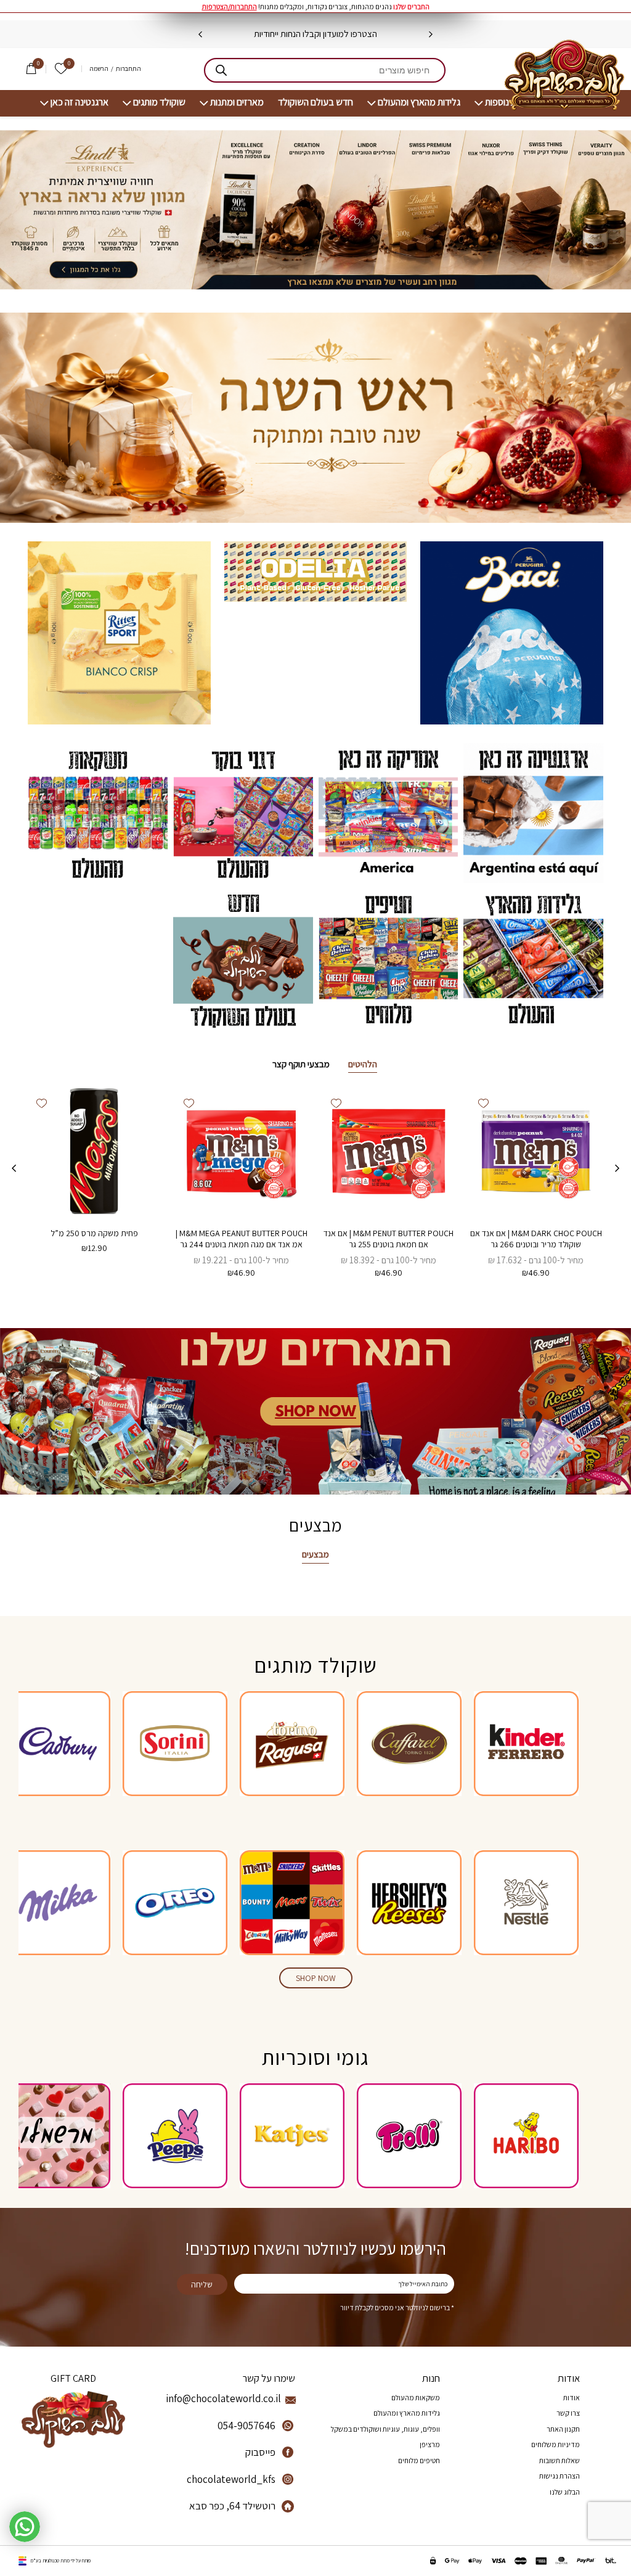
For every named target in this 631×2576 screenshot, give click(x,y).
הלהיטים (363, 1064)
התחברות (128, 69)
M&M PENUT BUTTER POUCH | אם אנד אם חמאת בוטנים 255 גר (389, 1239)
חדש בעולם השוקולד (315, 102)
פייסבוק (260, 2452)
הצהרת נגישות (560, 2476)
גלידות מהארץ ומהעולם (419, 102)
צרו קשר (568, 2413)
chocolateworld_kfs (231, 2479)
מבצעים (315, 1554)
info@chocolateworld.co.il (223, 2398)
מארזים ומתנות (237, 102)
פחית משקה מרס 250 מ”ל (94, 1233)
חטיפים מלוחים (419, 2460)
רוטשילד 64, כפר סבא (232, 2506)
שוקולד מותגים (159, 102)
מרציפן (430, 2444)
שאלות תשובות (560, 2460)
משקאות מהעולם (416, 2398)
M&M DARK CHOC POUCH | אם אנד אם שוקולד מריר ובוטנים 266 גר (536, 1239)
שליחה (202, 2284)
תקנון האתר (563, 2429)
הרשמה (99, 69)
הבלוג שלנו (565, 2492)
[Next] (200, 35)
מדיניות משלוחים (556, 2444)
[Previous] (431, 35)
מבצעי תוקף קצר (301, 1064)
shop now (316, 1978)
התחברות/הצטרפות (230, 6)
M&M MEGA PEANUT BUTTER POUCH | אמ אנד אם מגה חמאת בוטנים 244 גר (242, 1239)
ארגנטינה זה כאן (79, 102)
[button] (483, 1103)
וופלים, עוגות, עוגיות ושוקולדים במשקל (385, 2429)
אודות (572, 2398)
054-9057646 (246, 2426)
